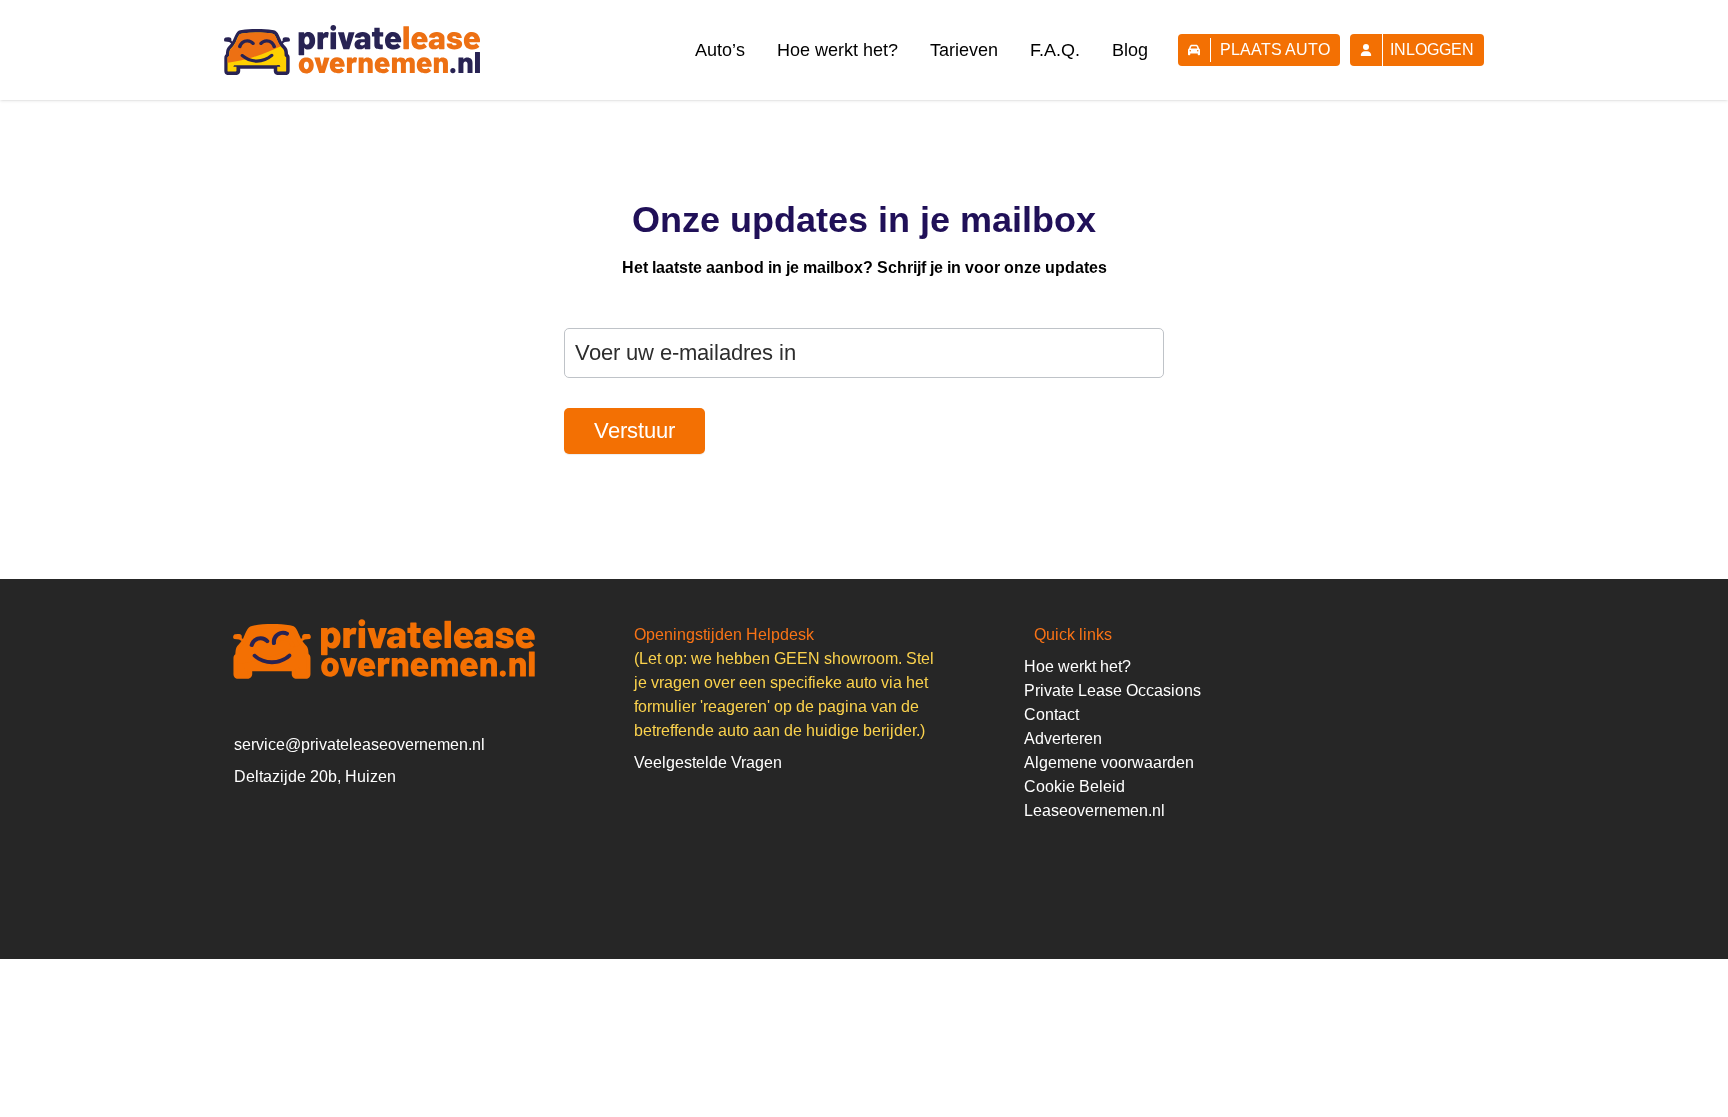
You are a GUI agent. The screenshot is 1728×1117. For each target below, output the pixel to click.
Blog (1130, 50)
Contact (1051, 714)
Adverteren (1063, 738)
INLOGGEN (1432, 49)
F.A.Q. (1055, 50)
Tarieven (964, 50)
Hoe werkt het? (837, 50)
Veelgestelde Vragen (708, 762)
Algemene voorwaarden (1109, 762)
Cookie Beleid (1074, 786)
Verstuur (634, 430)
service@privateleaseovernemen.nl (359, 744)
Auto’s (720, 50)
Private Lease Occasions (1112, 690)
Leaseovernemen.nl (1094, 810)
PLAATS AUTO (1275, 49)
